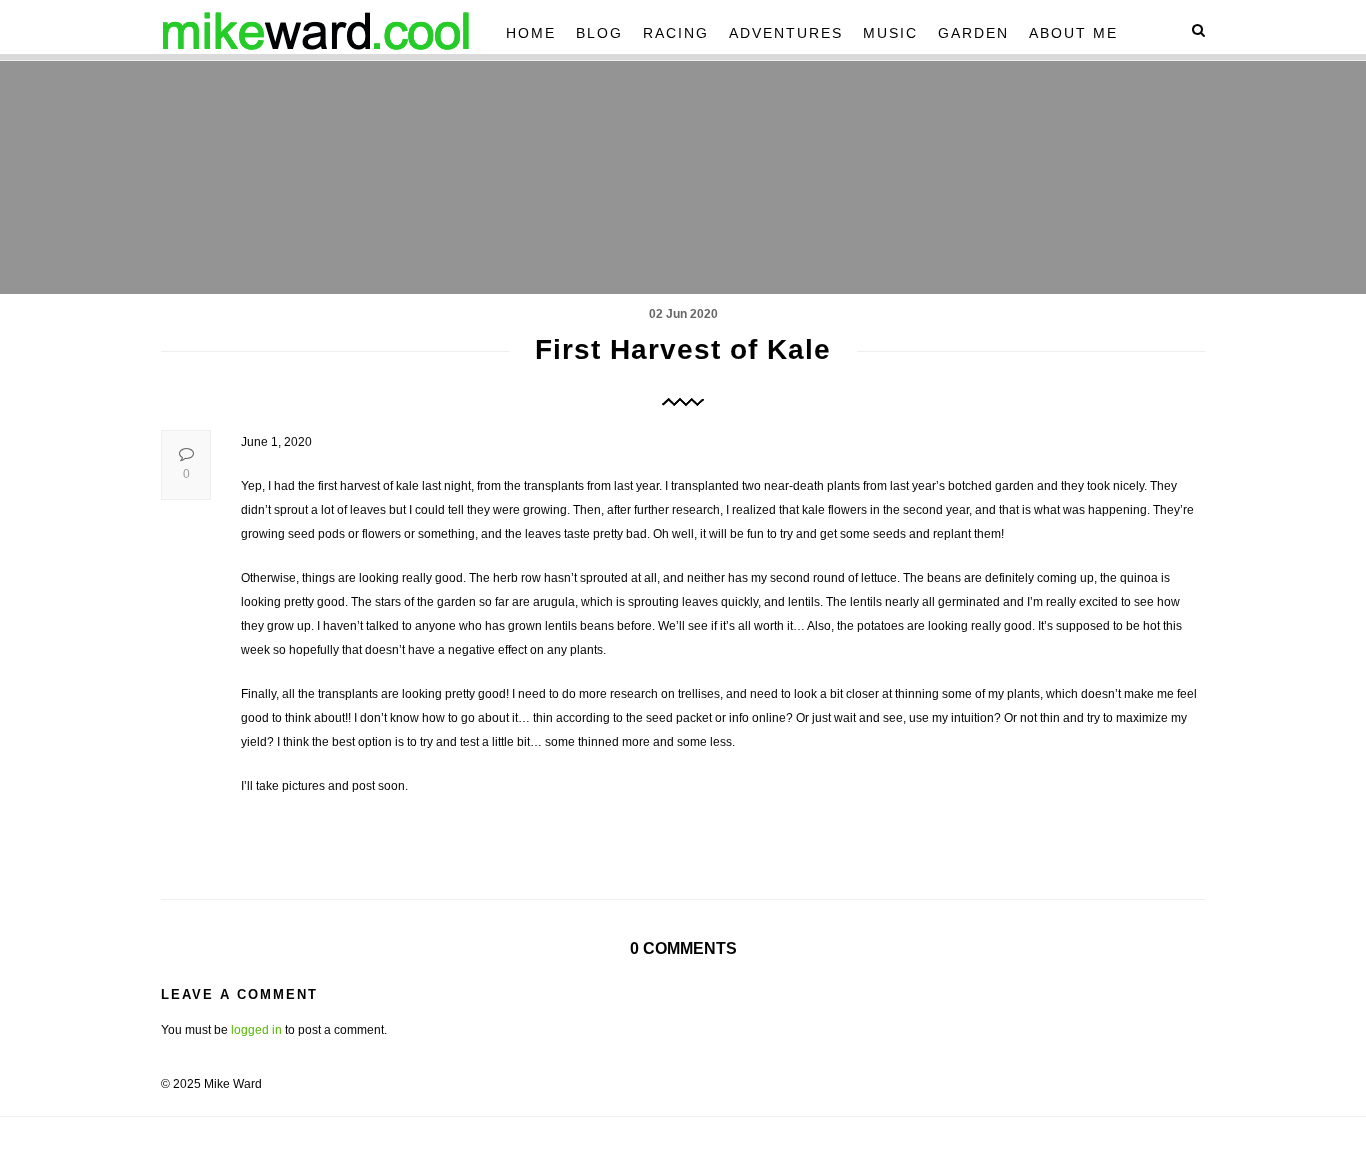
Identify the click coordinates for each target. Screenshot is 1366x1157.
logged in (256, 1030)
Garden (973, 33)
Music (890, 33)
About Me (1073, 33)
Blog (599, 33)
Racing (676, 33)
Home (531, 33)
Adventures (786, 33)
